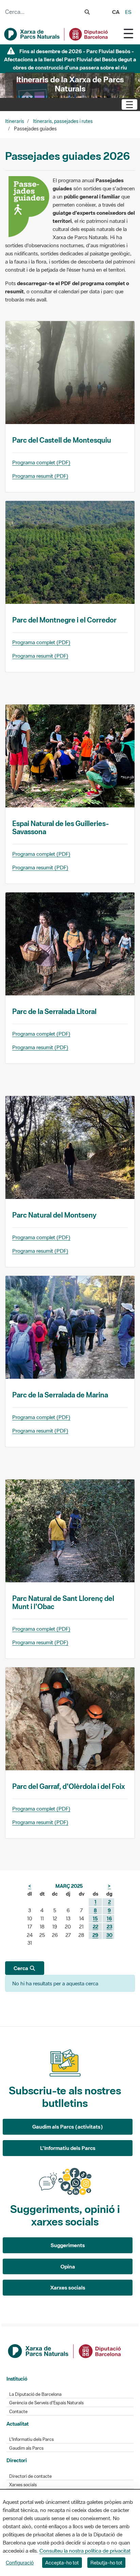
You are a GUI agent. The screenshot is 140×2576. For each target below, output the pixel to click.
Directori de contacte (30, 2476)
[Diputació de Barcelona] (65, 2350)
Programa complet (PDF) (41, 462)
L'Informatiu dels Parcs (68, 2148)
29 (95, 1935)
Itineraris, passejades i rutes (63, 121)
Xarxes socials (68, 2287)
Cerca (21, 1968)
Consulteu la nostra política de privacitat (85, 2551)
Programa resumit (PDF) (40, 476)
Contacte (18, 2412)
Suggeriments (68, 2245)
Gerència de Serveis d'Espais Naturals (46, 2403)
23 (109, 1927)
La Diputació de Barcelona (35, 2394)
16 (109, 1918)
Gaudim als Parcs (26, 2448)
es (128, 12)
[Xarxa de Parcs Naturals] (56, 34)
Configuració (20, 2563)
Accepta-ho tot (62, 2563)
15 (95, 1918)
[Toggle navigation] (128, 33)
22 (95, 1927)
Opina (68, 2266)
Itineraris (15, 121)
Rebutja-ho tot (106, 2563)
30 (109, 1935)
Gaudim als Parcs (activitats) (68, 2127)
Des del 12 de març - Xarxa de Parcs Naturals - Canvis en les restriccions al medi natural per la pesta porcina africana (70, 59)
